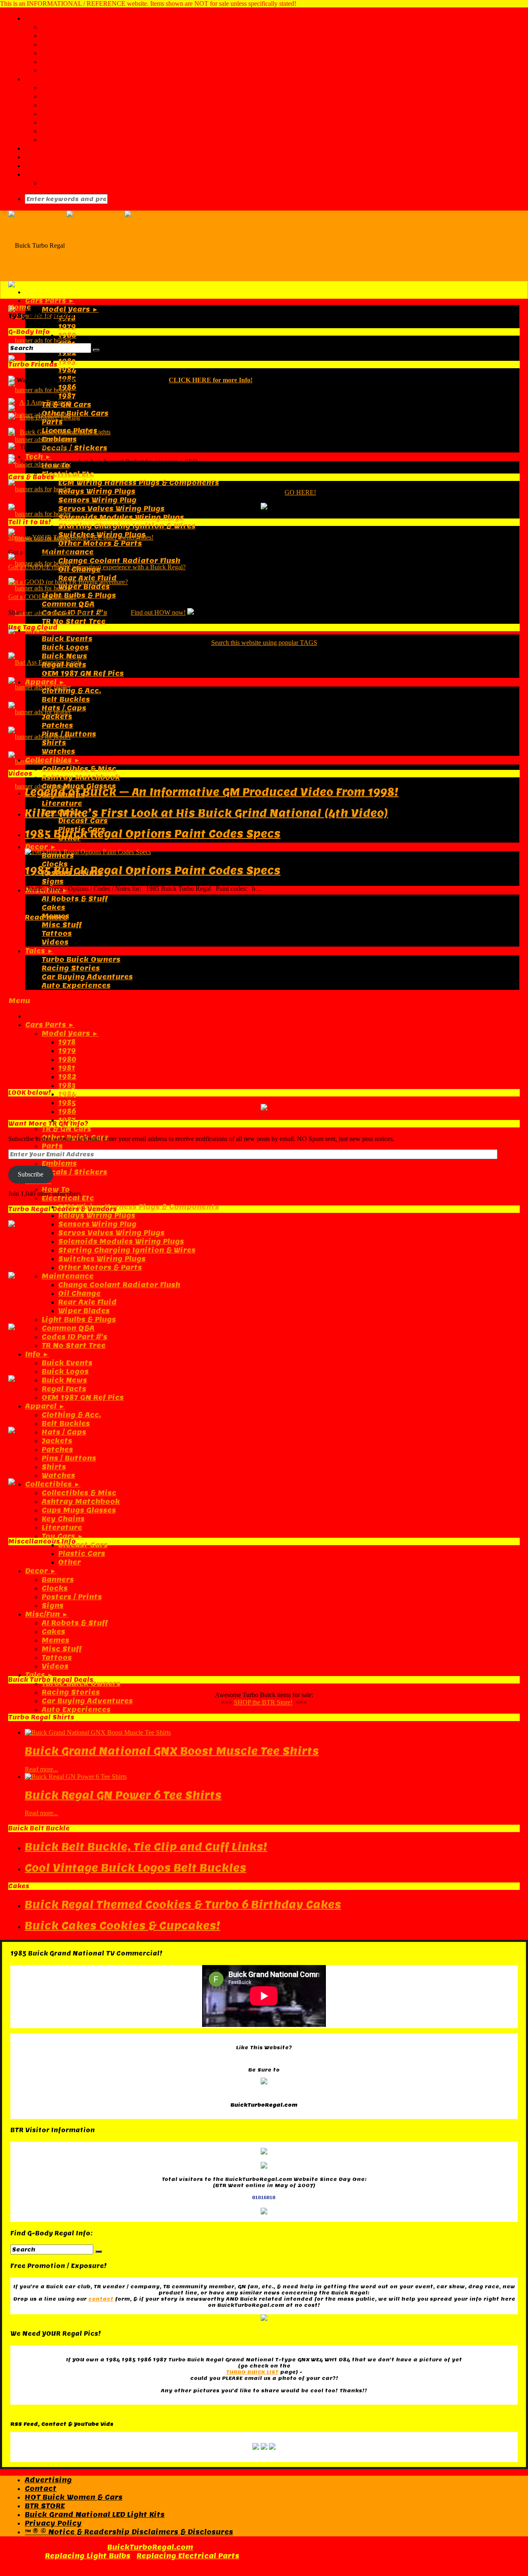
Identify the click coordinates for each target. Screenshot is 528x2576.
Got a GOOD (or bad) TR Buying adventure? (68, 582)
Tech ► (38, 457)
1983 (67, 361)
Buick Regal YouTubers (86, 122)
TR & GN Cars (66, 1129)
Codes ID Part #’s (74, 1337)
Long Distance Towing (50, 417)
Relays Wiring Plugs (97, 491)
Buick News (64, 1380)
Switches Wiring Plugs (102, 1259)
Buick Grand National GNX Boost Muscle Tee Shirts (172, 1751)
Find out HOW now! (158, 612)
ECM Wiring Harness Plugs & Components (139, 483)
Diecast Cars (83, 821)
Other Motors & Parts (100, 543)
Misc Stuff (62, 925)
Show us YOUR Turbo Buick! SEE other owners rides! (81, 537)
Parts (52, 422)
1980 (67, 335)
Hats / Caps (64, 1432)
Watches (58, 1476)
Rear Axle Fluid (87, 1302)
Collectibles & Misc (79, 769)
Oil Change (79, 1294)
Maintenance (68, 1276)
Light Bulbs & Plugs (79, 595)
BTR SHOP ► (48, 174)
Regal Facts (64, 1389)
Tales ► (39, 1675)
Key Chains (63, 1519)
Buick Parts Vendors (65, 148)
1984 (67, 370)
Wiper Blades (84, 587)
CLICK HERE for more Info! (211, 380)
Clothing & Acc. (71, 1415)
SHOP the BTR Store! (263, 1702)
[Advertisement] (256, 704)
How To (56, 1190)
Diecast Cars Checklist (86, 96)
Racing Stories (71, 1692)
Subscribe (31, 1174)
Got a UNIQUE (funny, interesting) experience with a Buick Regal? (97, 567)
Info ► (37, 1354)
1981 (67, 1068)
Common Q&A (68, 604)
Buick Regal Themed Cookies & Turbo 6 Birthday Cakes (183, 1905)
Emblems (59, 439)
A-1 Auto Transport (45, 402)
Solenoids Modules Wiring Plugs (121, 517)
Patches (57, 1450)
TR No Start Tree (74, 622)
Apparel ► (45, 1406)
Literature (62, 804)
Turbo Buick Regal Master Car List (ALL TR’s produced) (147, 88)
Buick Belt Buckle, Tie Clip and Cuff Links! (146, 1847)
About (53, 27)
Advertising (65, 36)
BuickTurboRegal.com (150, 2547)
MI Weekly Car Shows (83, 140)
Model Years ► (70, 309)
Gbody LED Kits (54, 166)
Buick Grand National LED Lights (65, 432)
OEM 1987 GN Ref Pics (83, 1398)
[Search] (96, 350)
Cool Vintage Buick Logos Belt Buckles (136, 1868)
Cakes (53, 908)
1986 (67, 387)
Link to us (60, 53)
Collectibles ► (53, 1484)
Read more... (41, 1769)
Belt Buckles (66, 1424)
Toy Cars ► (63, 1536)
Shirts (54, 1467)
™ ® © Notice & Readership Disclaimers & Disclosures (129, 2532)
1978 (67, 318)
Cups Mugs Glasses (79, 1510)
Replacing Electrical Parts (188, 2556)
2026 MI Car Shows (79, 131)
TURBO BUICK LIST (252, 2372)
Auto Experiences (76, 1710)
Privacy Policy (53, 2523)
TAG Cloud (61, 70)
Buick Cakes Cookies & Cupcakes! (123, 1926)
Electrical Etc (68, 474)
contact (101, 2299)
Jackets (57, 1441)
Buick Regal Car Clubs (84, 105)
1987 (67, 396)
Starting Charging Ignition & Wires (127, 526)
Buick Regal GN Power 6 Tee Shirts (123, 1795)
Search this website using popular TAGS (264, 643)
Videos (55, 942)
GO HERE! (300, 492)
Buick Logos (65, 1372)
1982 (67, 1077)
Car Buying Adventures (87, 1701)
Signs (53, 882)
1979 (67, 327)
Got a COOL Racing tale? (42, 597)
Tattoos (57, 934)
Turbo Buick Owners (81, 1684)
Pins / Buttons (69, 1458)
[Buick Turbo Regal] (124, 245)
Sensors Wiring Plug (97, 500)
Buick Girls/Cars (56, 157)
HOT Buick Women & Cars (74, 2497)
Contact (57, 44)
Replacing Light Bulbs (88, 2556)
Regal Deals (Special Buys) (93, 183)
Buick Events (67, 639)
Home (20, 307)
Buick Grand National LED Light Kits (95, 2515)
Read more (46, 917)
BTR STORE (45, 2506)
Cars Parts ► (50, 301)
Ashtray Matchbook (81, 778)
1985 (67, 1103)
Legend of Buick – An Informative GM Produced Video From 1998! (212, 792)
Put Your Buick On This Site (95, 62)
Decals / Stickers (74, 448)
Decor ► (41, 847)
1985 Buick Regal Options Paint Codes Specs (153, 834)
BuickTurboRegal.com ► (72, 18)
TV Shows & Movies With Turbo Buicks (115, 114)
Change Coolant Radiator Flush (119, 561)
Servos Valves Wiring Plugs (111, 509)
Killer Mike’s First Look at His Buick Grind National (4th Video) (206, 813)
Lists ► (38, 79)
